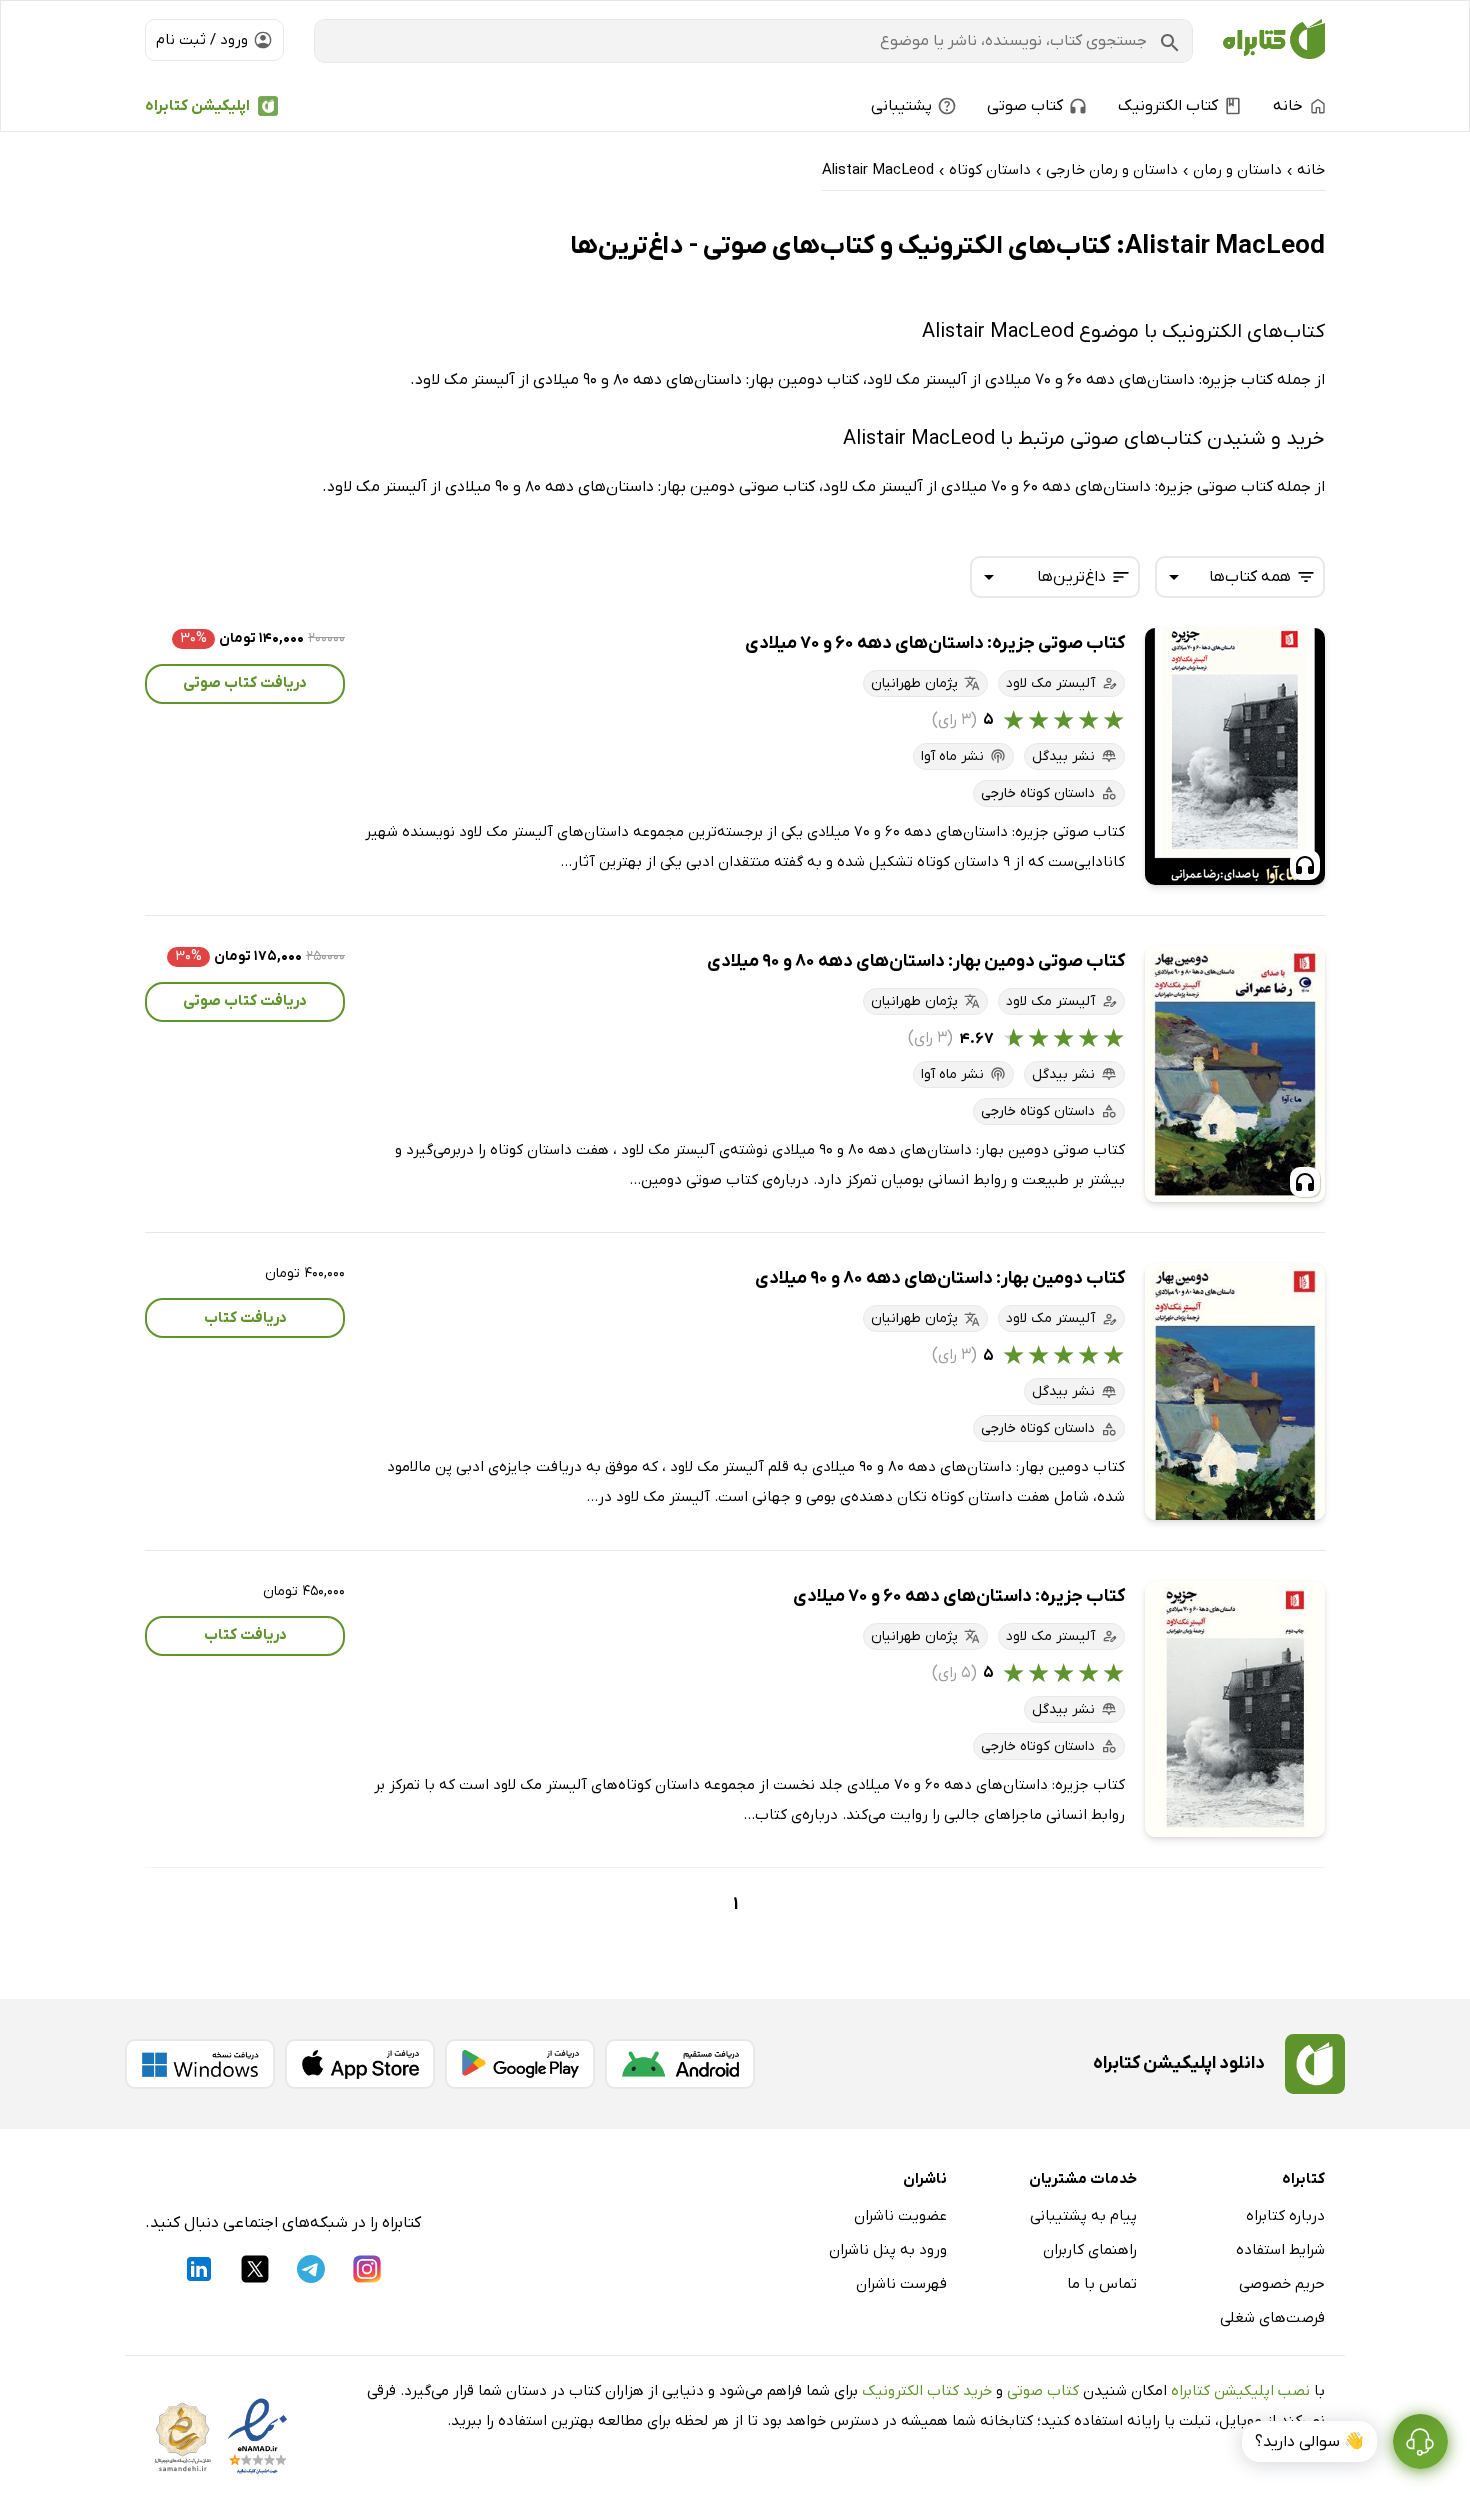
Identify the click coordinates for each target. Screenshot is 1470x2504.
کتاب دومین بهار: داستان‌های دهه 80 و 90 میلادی (940, 1278)
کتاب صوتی (1043, 2391)
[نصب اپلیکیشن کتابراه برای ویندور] (200, 2064)
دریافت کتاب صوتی (245, 683)
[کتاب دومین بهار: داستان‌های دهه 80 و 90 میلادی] (1235, 1391)
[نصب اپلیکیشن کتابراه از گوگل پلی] (520, 2064)
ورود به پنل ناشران (888, 2250)
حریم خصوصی (1282, 2284)
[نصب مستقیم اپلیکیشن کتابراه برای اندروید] (680, 2064)
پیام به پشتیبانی (1083, 2216)
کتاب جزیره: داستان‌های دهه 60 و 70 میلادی (959, 1596)
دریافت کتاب (245, 1318)
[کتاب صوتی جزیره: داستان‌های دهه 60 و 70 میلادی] (1235, 756)
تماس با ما (1102, 2284)
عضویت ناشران (900, 2216)
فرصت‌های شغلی (1272, 2318)
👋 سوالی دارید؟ (1309, 2442)
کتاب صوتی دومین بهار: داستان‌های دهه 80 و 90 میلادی (916, 961)
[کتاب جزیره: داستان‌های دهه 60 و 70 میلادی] (1235, 1709)
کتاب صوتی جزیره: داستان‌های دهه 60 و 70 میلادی (935, 643)
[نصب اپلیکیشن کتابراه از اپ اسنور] (360, 2064)
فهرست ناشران (901, 2284)
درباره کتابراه (1285, 2216)
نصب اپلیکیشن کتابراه (1240, 2391)
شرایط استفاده (1280, 2250)
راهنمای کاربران (1090, 2250)
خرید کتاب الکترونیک (927, 2391)
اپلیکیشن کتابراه (197, 106)
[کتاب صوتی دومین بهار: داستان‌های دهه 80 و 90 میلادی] (1235, 1074)
